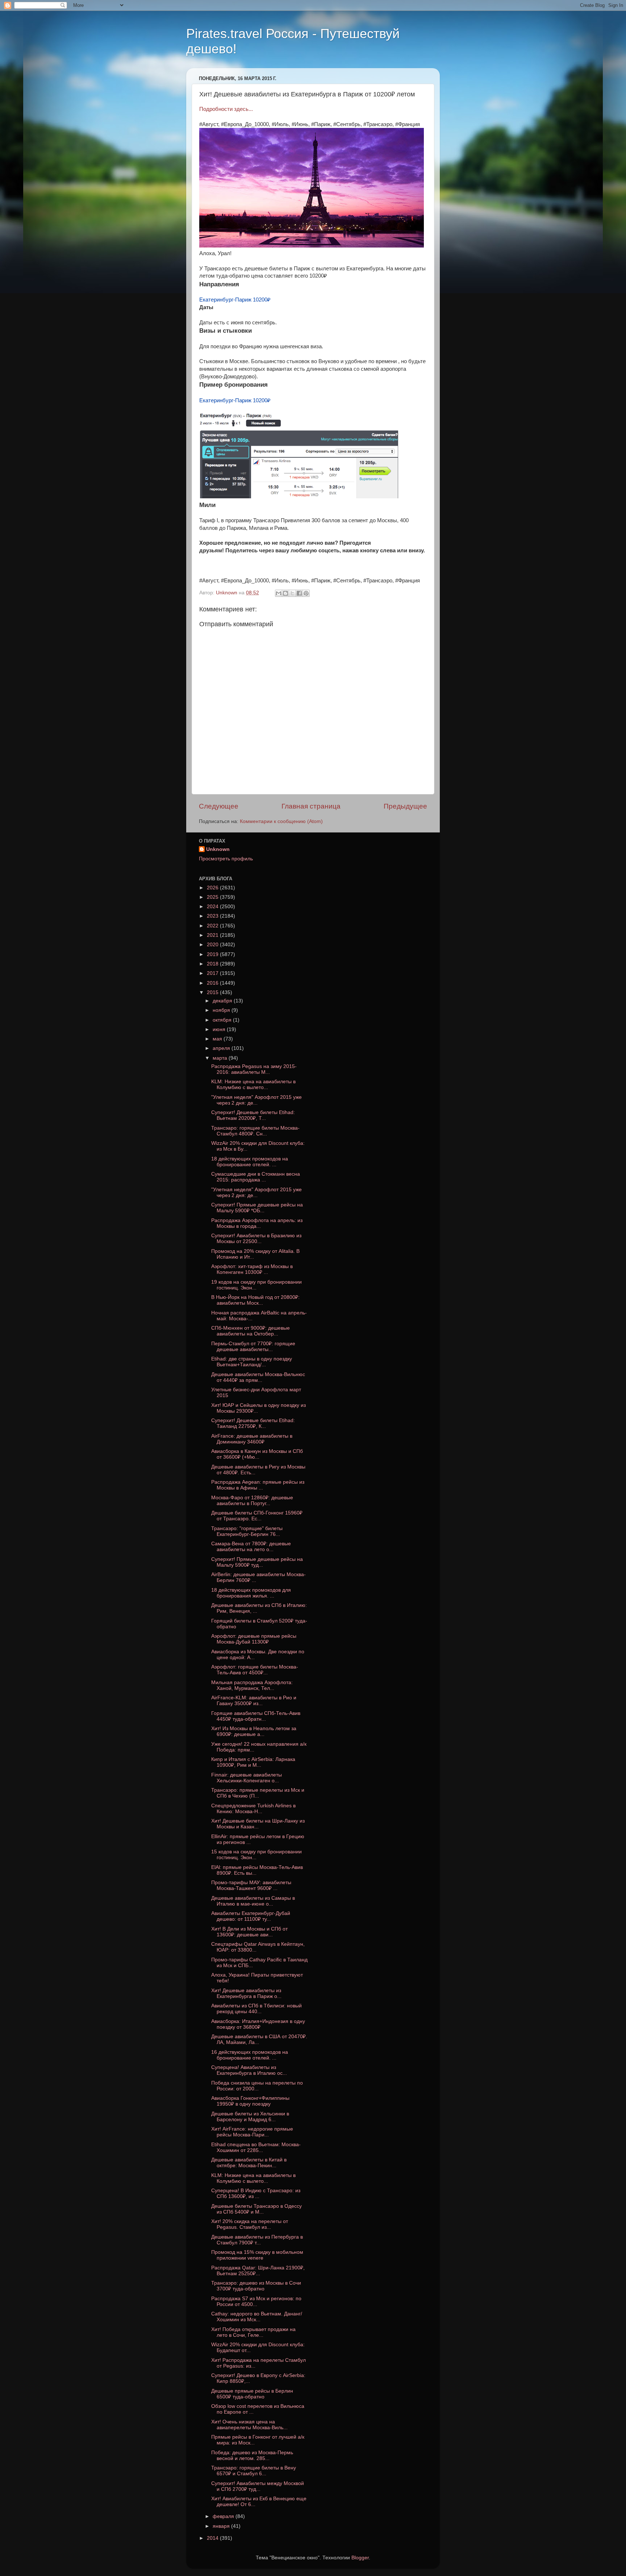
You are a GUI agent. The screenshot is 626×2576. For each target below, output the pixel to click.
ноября (222, 1010)
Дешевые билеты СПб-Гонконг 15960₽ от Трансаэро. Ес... (257, 1516)
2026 (213, 888)
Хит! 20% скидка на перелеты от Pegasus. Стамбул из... (250, 2224)
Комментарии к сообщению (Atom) (281, 821)
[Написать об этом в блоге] (285, 593)
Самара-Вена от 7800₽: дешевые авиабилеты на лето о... (251, 1547)
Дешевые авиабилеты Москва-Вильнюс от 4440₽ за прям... (258, 1377)
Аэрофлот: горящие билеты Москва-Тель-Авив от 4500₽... (255, 1670)
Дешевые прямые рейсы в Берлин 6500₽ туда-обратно (252, 2394)
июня (220, 1029)
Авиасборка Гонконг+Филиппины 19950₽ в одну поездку (250, 2101)
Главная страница (311, 806)
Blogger (360, 2558)
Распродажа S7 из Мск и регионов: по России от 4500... (256, 2301)
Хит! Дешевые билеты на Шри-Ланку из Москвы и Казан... (258, 1824)
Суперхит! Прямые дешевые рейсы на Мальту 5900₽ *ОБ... (257, 1208)
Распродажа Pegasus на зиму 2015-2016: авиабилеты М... (254, 1069)
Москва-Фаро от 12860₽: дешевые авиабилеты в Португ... (252, 1501)
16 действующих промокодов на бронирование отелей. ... (250, 2055)
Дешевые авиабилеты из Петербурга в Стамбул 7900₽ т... (257, 2240)
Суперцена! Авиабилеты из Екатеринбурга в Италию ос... (249, 2070)
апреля (222, 1048)
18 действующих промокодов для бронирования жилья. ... (251, 1593)
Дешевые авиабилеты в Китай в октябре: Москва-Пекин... (249, 2163)
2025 (213, 897)
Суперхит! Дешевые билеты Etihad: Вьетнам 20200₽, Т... (253, 1115)
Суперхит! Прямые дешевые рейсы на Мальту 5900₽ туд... (257, 1562)
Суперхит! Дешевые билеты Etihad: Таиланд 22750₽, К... (253, 1423)
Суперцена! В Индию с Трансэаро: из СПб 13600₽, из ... (256, 2193)
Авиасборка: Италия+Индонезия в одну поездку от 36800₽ (258, 2024)
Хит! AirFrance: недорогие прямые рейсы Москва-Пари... (252, 2132)
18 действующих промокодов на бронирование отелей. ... (250, 1162)
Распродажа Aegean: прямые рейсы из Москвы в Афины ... (258, 1485)
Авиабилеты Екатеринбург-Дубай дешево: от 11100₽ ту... (251, 1916)
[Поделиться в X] (292, 593)
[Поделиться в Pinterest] (306, 593)
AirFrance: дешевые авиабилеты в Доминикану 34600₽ (252, 1439)
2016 (213, 983)
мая (218, 1039)
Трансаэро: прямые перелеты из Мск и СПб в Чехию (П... (258, 1793)
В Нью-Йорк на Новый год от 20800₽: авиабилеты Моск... (255, 1300)
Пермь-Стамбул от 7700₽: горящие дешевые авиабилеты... (253, 1347)
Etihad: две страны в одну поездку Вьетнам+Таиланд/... (252, 1362)
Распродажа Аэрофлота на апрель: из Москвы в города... (257, 1223)
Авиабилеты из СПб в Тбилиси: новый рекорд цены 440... (256, 2009)
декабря (223, 1001)
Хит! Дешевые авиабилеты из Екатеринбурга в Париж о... (246, 1993)
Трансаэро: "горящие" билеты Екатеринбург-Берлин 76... (247, 1531)
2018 (213, 964)
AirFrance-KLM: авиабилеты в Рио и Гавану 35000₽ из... (254, 1701)
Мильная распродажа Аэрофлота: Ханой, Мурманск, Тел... (252, 1685)
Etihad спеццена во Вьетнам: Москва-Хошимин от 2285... (256, 2147)
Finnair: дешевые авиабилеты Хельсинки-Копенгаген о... (247, 1778)
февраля (224, 2516)
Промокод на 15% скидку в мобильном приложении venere (257, 2255)
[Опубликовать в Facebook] (299, 593)
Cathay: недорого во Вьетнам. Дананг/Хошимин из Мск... (257, 2317)
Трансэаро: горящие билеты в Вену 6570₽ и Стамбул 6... (254, 2471)
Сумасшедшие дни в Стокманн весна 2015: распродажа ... (256, 1177)
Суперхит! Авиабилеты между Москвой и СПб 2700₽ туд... (258, 2486)
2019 (213, 954)
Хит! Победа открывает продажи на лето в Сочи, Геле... (253, 2332)
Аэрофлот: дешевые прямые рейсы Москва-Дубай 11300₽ (254, 1639)
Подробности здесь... (226, 109)
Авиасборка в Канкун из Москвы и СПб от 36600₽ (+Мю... (257, 1454)
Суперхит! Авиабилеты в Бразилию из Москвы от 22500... (256, 1239)
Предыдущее (405, 806)
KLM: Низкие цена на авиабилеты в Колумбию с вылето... (253, 1085)
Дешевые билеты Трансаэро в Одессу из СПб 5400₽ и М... (256, 2209)
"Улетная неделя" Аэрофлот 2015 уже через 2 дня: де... (256, 1100)
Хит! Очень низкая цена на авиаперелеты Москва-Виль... (249, 2425)
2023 (213, 916)
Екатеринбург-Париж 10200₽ (235, 300)
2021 (213, 935)
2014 (213, 2538)
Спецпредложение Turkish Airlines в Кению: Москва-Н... (253, 1809)
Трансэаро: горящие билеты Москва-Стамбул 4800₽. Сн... (255, 1131)
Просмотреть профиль (226, 859)
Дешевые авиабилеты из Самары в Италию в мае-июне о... (253, 1901)
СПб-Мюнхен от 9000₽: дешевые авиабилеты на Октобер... (251, 1331)
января (222, 2526)
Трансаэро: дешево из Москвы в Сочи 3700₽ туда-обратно (256, 2286)
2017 (213, 973)
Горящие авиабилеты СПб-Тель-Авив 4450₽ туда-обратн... (256, 1716)
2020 (213, 945)
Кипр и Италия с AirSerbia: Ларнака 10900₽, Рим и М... (253, 1762)
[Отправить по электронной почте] (279, 593)
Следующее (219, 806)
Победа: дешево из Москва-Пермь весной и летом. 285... (252, 2455)
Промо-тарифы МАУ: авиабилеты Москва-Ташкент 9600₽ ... (251, 1885)
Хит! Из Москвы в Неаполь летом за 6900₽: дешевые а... (254, 1731)
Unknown (218, 849)
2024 (213, 907)
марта (221, 1058)
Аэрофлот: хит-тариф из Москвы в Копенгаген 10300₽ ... (252, 1269)
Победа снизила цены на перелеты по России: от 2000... (257, 2086)
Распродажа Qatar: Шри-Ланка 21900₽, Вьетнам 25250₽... (258, 2271)
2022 (213, 926)
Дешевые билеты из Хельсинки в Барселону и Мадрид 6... (250, 2117)
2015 (213, 992)
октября (223, 1020)
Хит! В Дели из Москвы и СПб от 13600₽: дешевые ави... (249, 1932)
